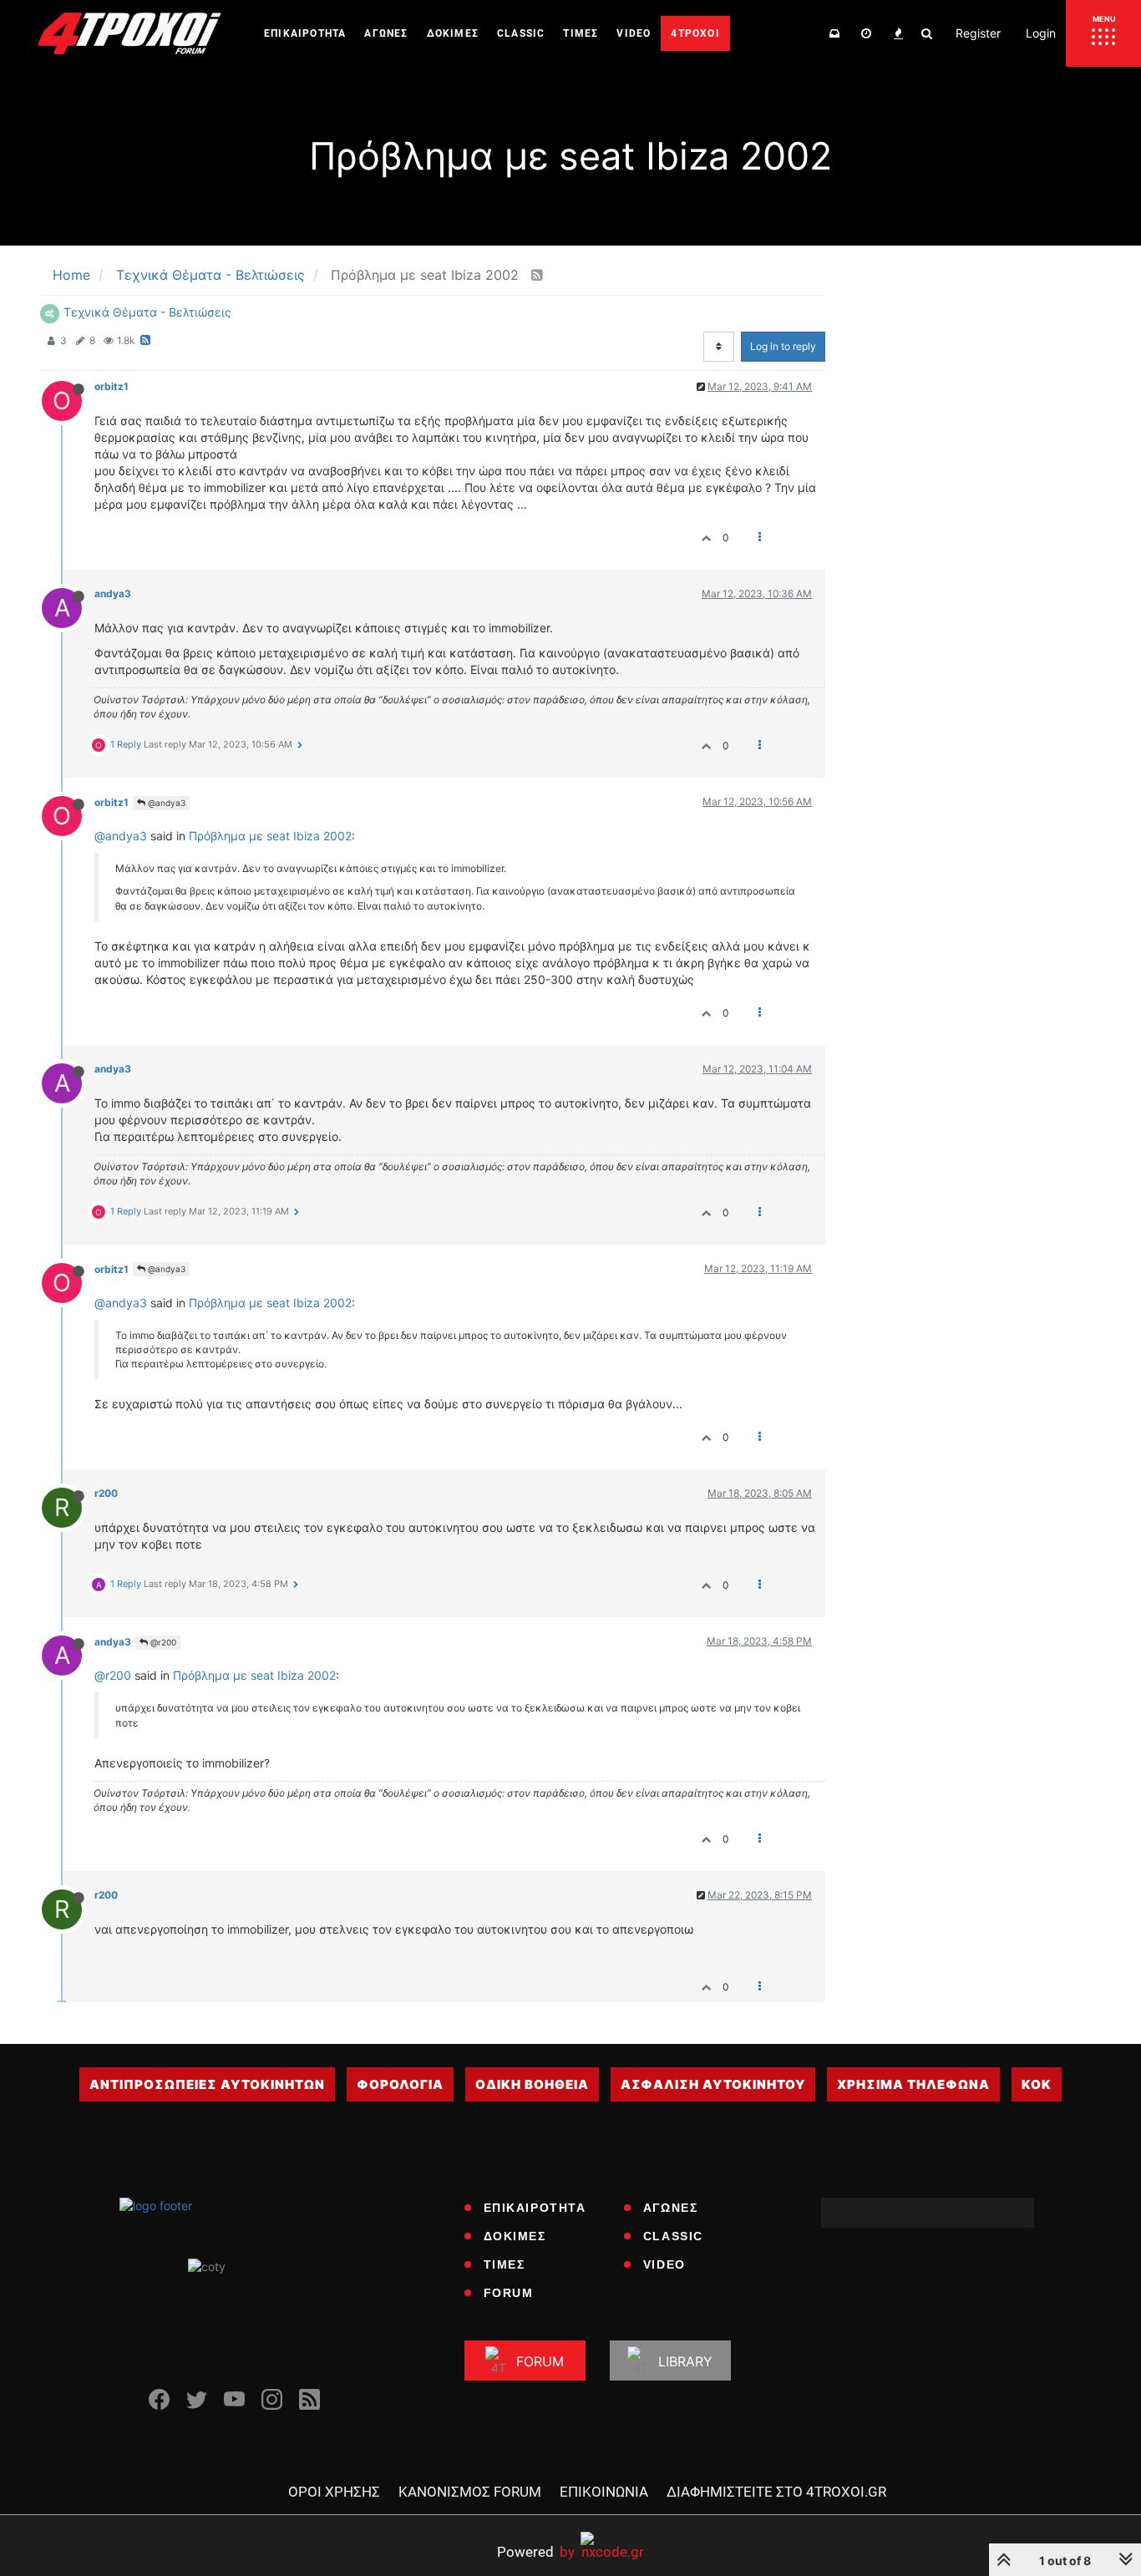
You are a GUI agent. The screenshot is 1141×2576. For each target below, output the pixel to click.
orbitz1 (112, 386)
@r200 (162, 1642)
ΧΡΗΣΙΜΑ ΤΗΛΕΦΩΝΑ (913, 2084)
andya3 (113, 593)
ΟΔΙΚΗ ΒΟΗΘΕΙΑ (532, 2084)
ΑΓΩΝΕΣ (671, 2208)
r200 (106, 1493)
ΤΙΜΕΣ (505, 2264)
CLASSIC (673, 2236)
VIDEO (664, 2264)
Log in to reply (783, 346)
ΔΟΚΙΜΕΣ (515, 2236)
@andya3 (165, 803)
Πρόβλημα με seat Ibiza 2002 (270, 836)
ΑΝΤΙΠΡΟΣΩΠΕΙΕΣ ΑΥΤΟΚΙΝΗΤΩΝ (207, 2084)
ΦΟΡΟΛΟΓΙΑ (400, 2084)
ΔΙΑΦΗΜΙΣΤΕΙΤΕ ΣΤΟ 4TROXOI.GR (776, 2492)
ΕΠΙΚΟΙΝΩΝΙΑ (604, 2492)
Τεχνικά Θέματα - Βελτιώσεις (147, 312)
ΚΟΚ (1037, 2084)
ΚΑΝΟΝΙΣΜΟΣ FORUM (470, 2492)
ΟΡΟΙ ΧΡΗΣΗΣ (334, 2492)
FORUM (509, 2293)
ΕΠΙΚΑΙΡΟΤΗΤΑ (535, 2208)
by (536, 2551)
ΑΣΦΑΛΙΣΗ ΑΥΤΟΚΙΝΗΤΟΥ (713, 2084)
